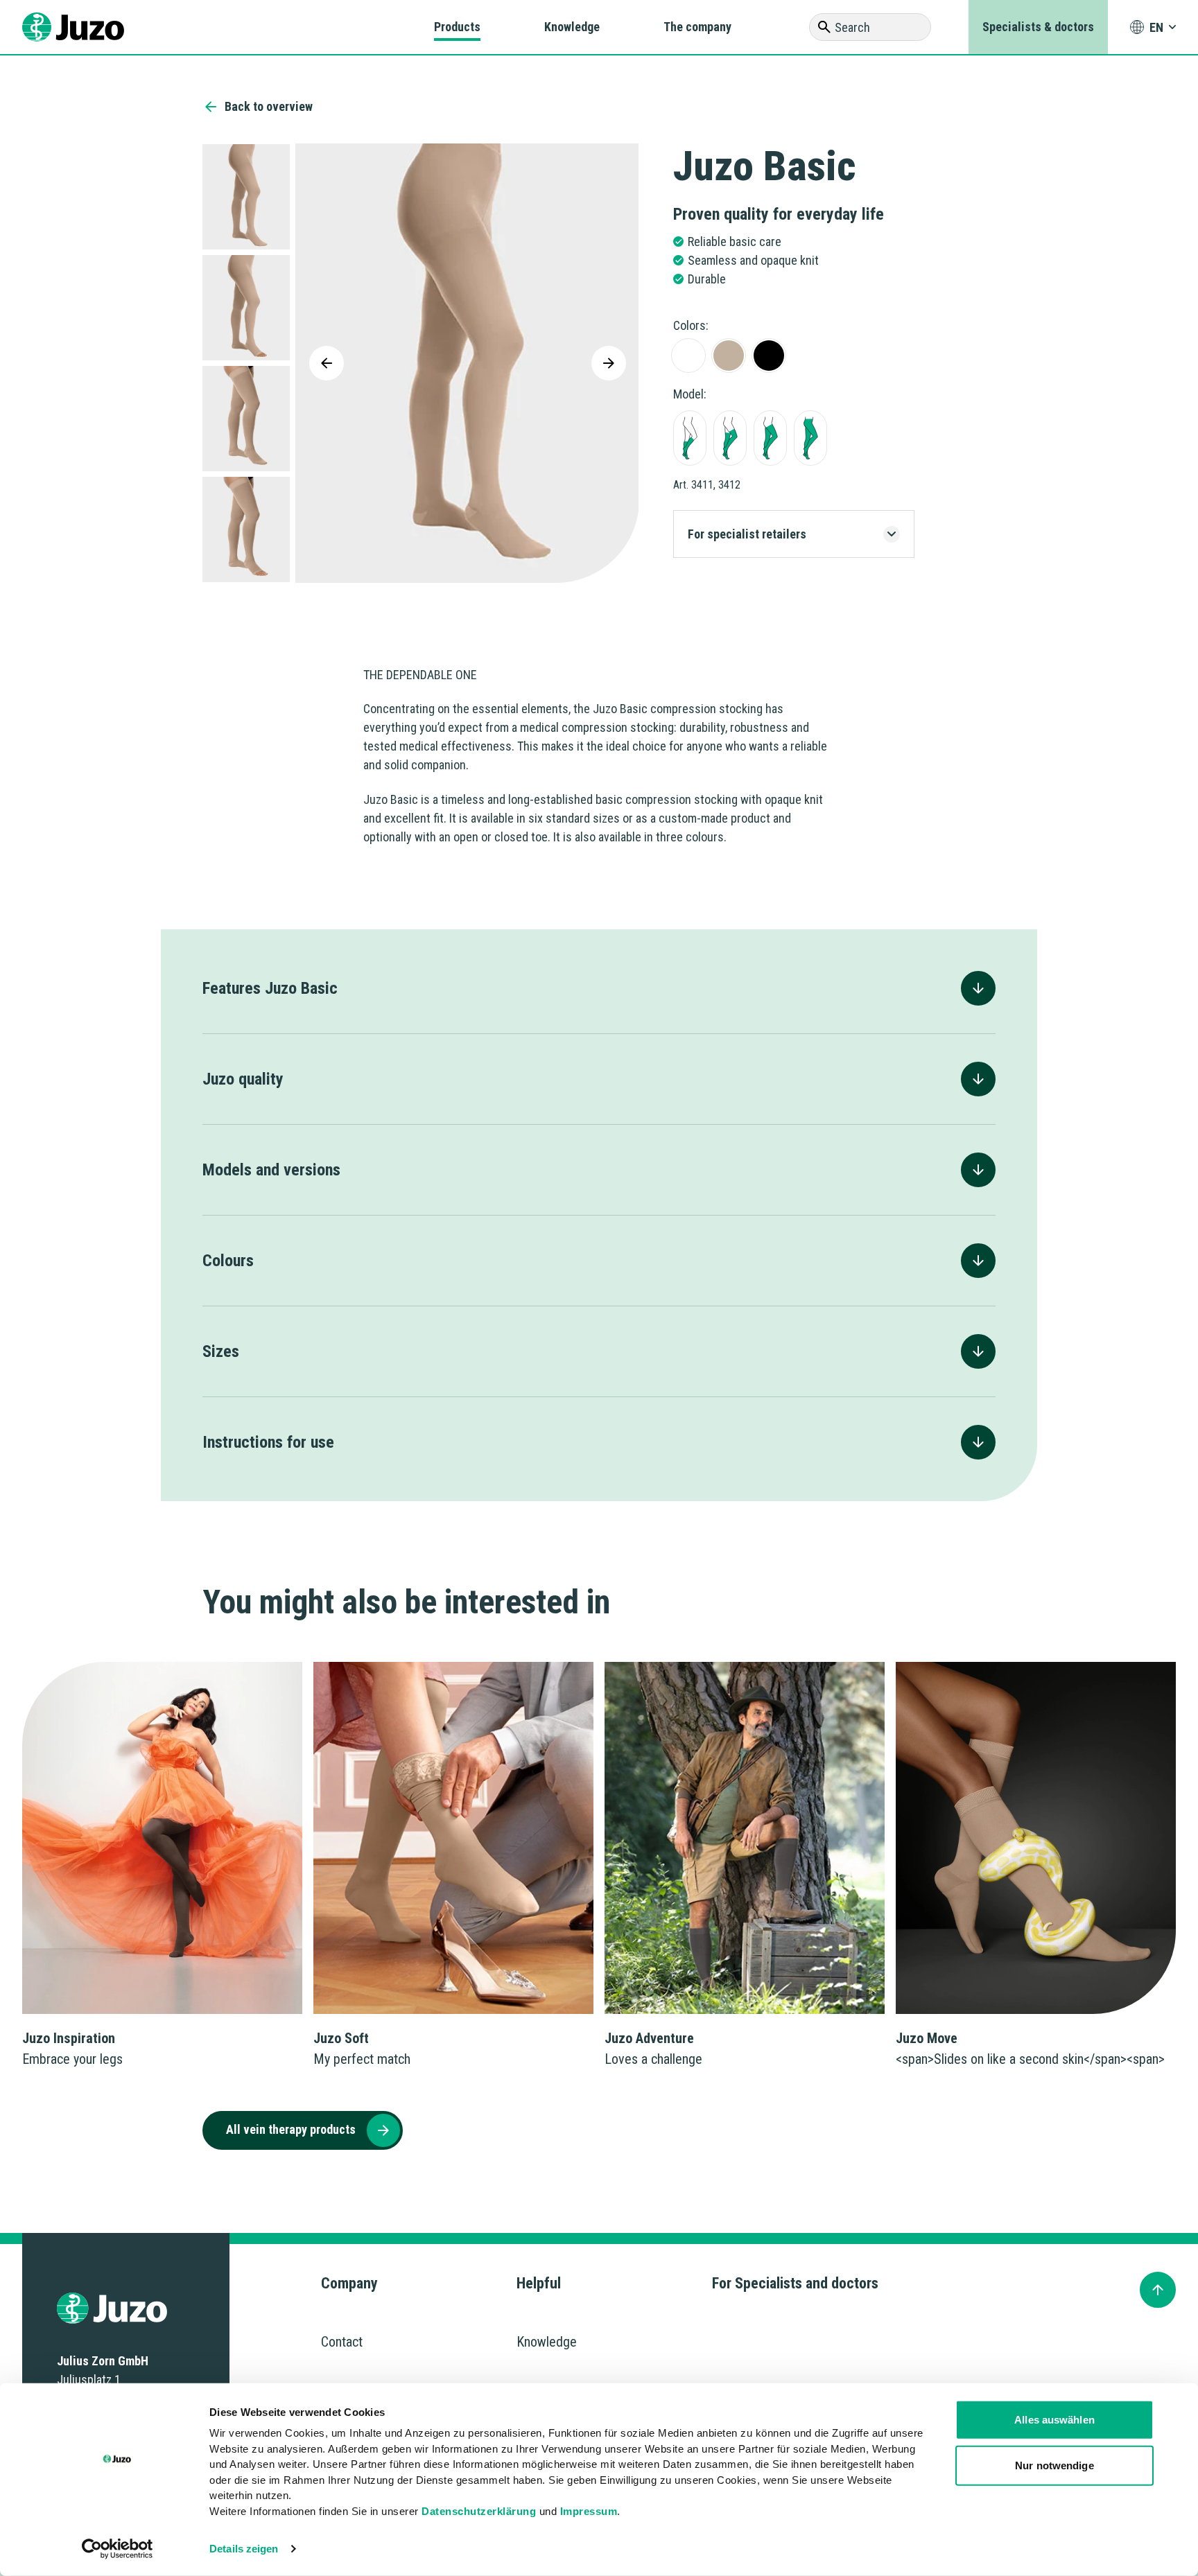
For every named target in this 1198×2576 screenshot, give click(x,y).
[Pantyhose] (810, 438)
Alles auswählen (1054, 2420)
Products (457, 27)
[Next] (609, 363)
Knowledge (572, 27)
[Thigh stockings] (770, 438)
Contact (342, 2342)
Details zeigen (244, 2549)
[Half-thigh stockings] (730, 438)
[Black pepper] (769, 356)
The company (697, 27)
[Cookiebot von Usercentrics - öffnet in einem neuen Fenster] (118, 2549)
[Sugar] (688, 356)
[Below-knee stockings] (690, 438)
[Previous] (327, 363)
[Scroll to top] (1158, 2290)
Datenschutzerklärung (479, 2511)
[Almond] (729, 356)
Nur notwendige (1054, 2465)
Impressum (589, 2511)
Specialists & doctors (1038, 27)
